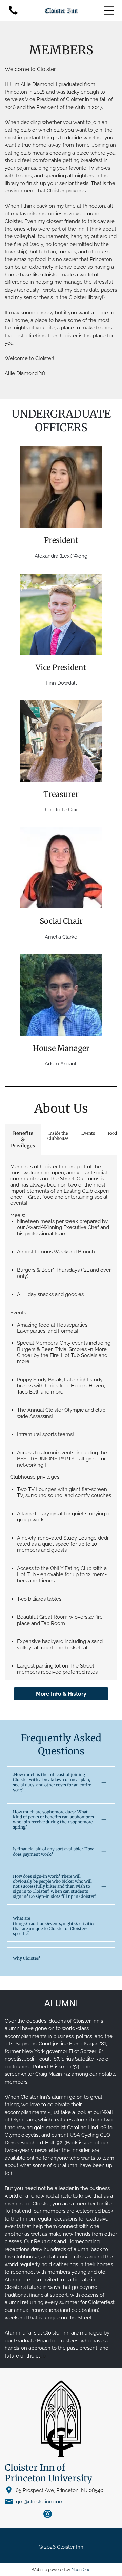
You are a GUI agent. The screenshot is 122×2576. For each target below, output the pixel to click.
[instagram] (48, 2515)
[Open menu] (109, 10)
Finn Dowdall (61, 683)
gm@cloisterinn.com (40, 2502)
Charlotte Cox (61, 810)
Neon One (81, 2570)
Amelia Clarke (61, 937)
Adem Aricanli (61, 1064)
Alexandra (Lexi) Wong (61, 556)
